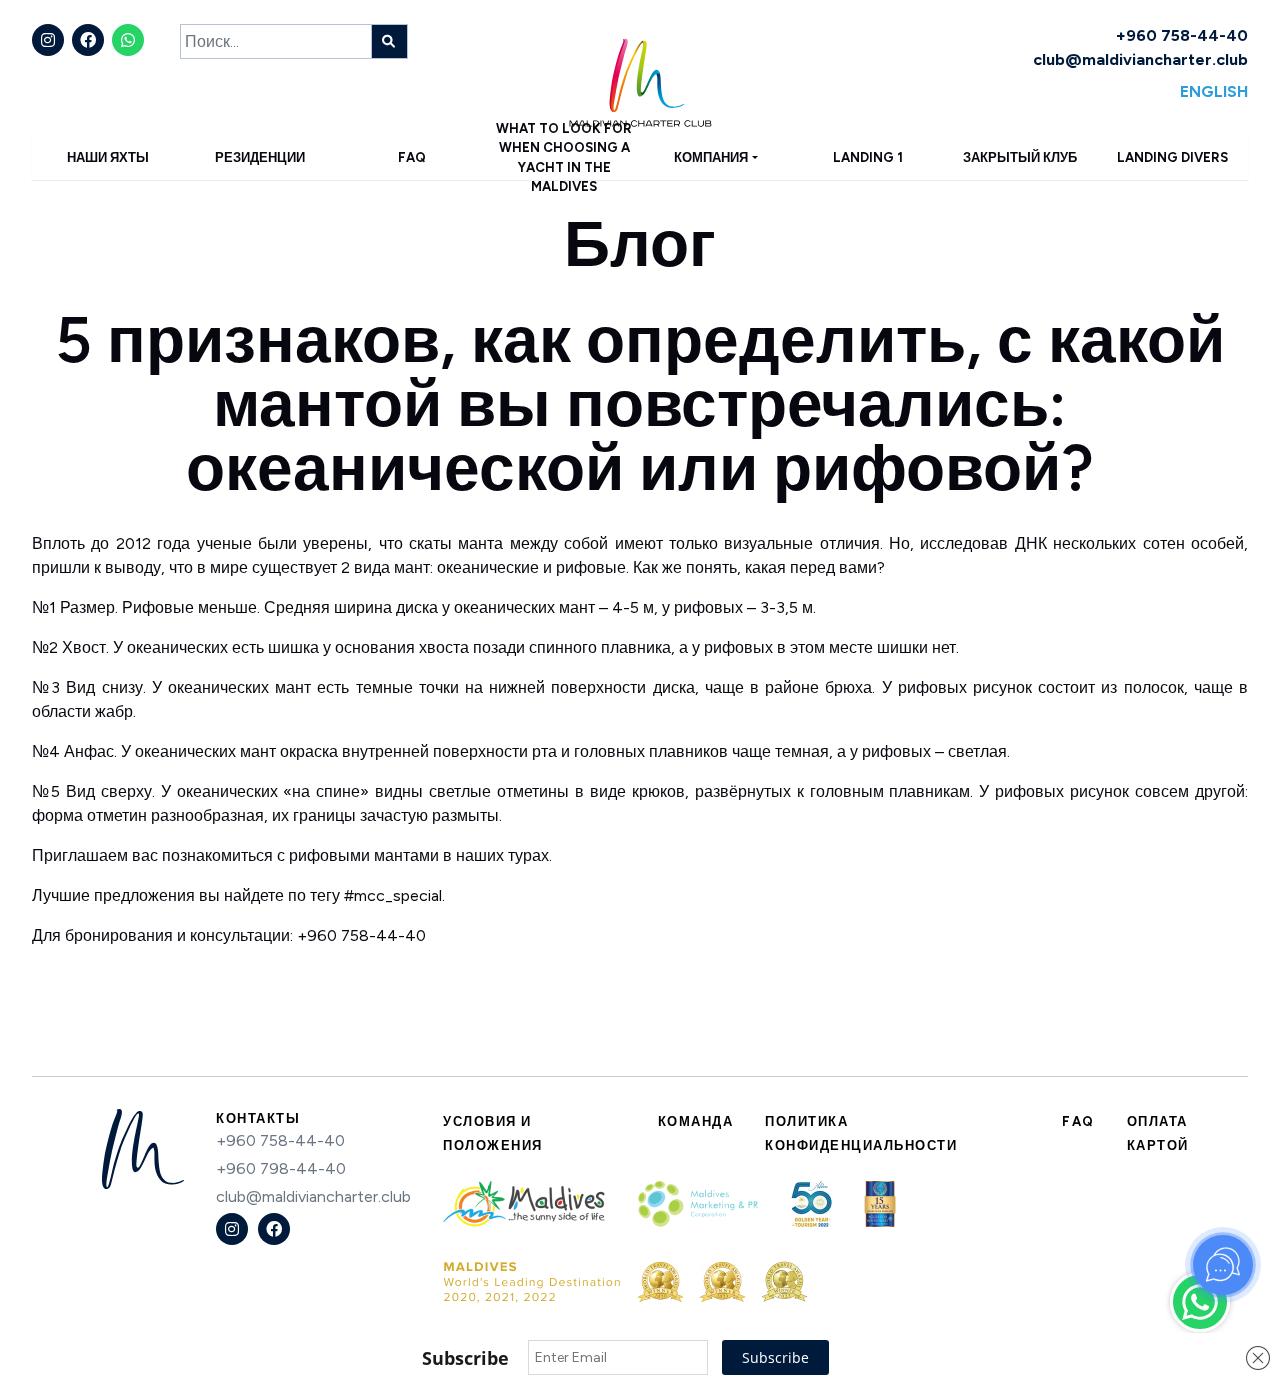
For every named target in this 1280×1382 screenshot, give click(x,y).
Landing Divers (1172, 157)
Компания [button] (711, 157)
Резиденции (260, 157)
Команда (696, 1121)
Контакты (258, 1118)
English (1214, 91)
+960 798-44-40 (281, 1168)
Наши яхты (108, 157)
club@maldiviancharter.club (1140, 59)
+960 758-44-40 (1182, 35)
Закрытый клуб (1020, 157)
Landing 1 (868, 157)
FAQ (412, 157)
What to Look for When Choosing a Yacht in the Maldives (564, 157)
